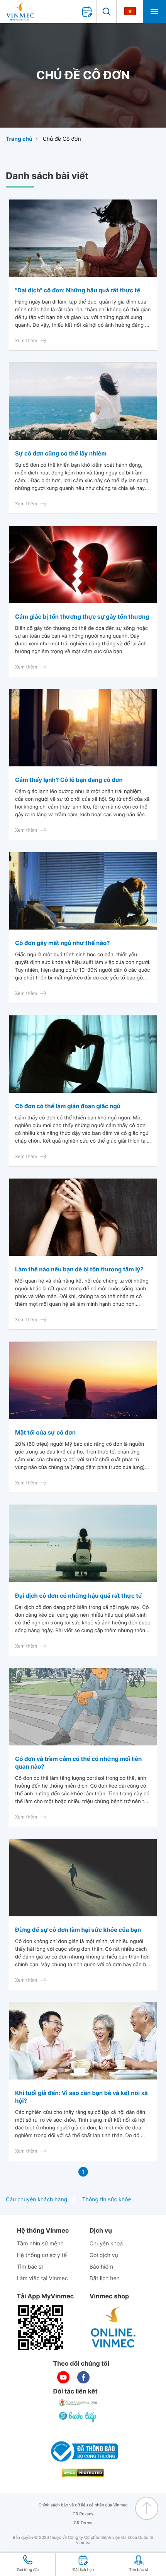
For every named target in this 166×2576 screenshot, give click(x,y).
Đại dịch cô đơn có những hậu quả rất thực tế (78, 1596)
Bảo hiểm (101, 2267)
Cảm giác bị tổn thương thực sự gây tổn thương (82, 617)
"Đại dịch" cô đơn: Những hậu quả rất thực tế (78, 290)
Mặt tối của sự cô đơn (45, 1432)
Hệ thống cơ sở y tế (42, 2255)
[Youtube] (63, 2377)
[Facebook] (83, 2377)
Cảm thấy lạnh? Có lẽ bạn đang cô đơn (69, 780)
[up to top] (147, 2508)
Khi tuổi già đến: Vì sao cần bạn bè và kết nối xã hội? (81, 2097)
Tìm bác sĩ (30, 2267)
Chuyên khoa (106, 2244)
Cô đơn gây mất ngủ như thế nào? (63, 943)
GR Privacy (83, 2514)
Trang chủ (19, 139)
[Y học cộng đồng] (78, 2403)
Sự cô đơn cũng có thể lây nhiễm (61, 453)
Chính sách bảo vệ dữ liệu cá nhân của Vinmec (83, 2505)
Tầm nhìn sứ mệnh (40, 2244)
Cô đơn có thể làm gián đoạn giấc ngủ (68, 1106)
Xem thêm (26, 340)
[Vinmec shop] (113, 2328)
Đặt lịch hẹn (105, 2278)
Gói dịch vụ (104, 2255)
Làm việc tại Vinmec (42, 2278)
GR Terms (83, 2523)
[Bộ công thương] (83, 2451)
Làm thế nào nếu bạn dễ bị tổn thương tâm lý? (79, 1269)
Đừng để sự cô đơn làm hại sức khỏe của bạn (78, 1930)
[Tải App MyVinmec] (41, 2328)
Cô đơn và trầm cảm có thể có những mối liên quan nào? (78, 1763)
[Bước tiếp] (78, 2417)
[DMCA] (83, 2473)
